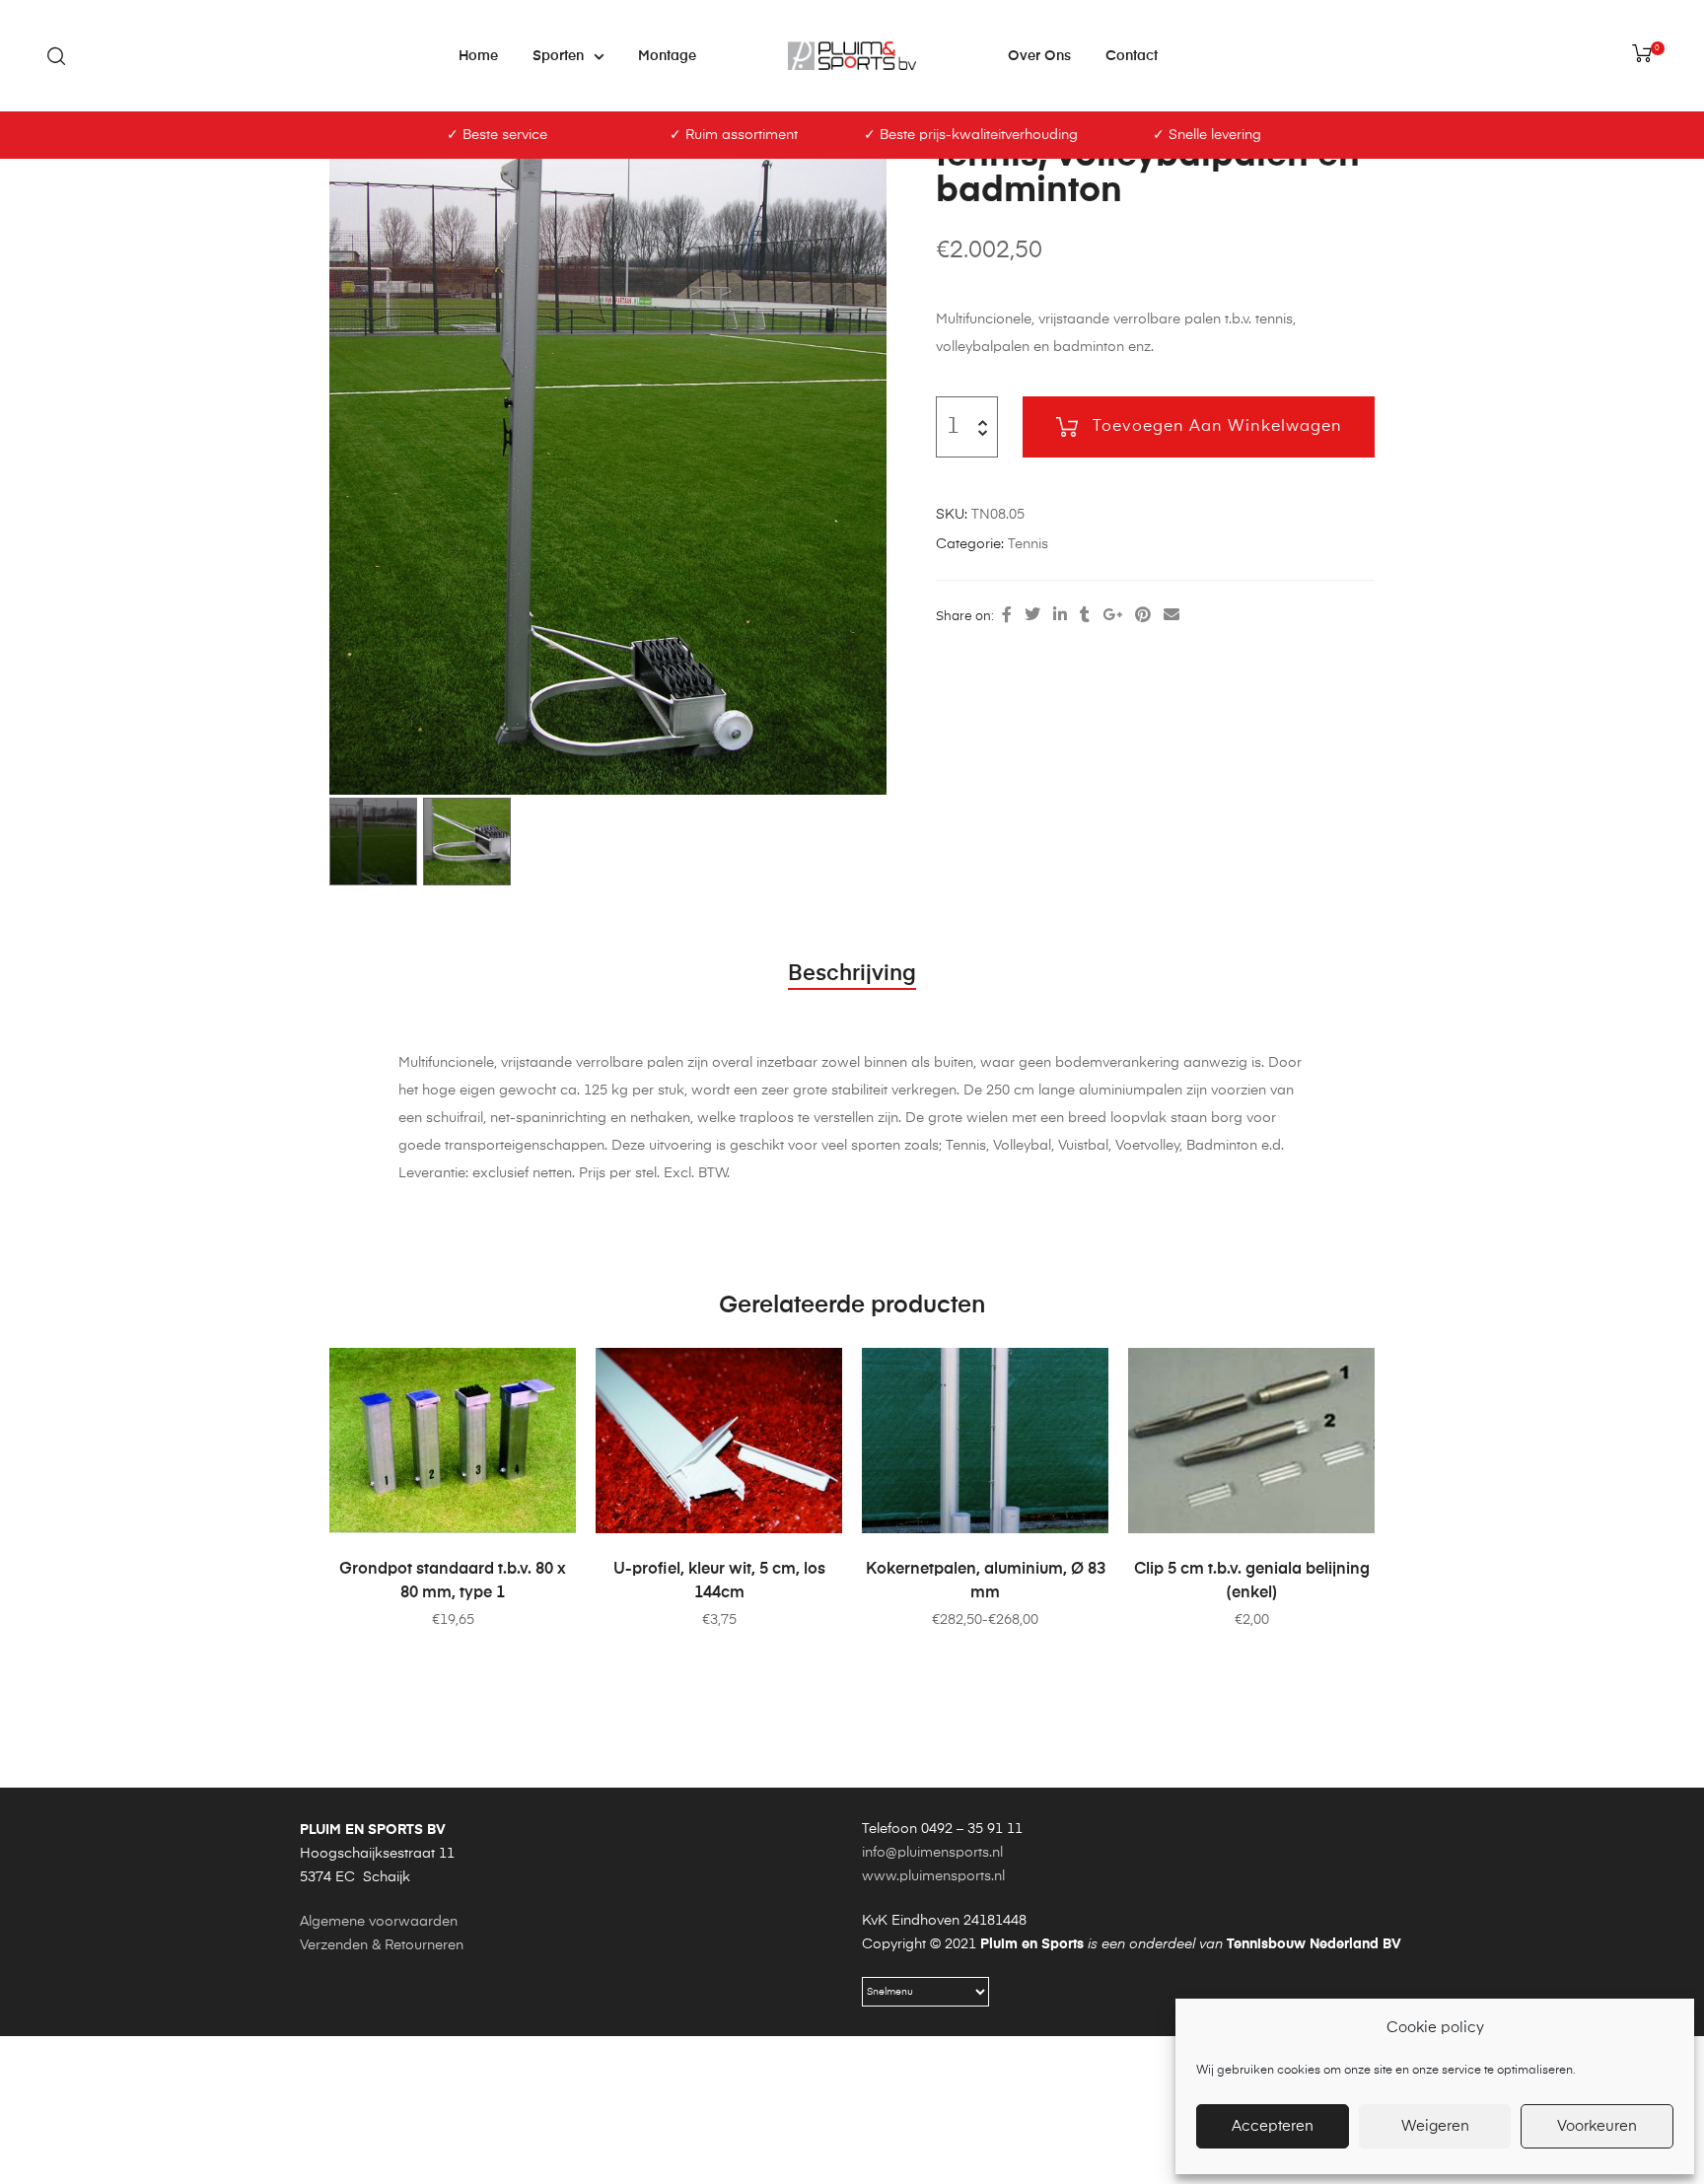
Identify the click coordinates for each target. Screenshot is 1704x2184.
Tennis (1028, 544)
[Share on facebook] (1007, 616)
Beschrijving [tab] (852, 974)
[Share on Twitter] (1032, 616)
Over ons (1039, 56)
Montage (667, 56)
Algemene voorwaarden (379, 1922)
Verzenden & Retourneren (382, 1945)
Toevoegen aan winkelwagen (1217, 427)
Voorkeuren (1597, 2126)
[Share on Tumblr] (1085, 616)
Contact (1132, 56)
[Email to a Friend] (1171, 616)
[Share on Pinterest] (1143, 616)
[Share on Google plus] (1112, 616)
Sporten (558, 56)
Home (478, 56)
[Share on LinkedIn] (1060, 616)
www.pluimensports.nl (933, 1876)
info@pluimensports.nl (932, 1853)
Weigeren (1435, 2126)
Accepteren (1273, 2126)
